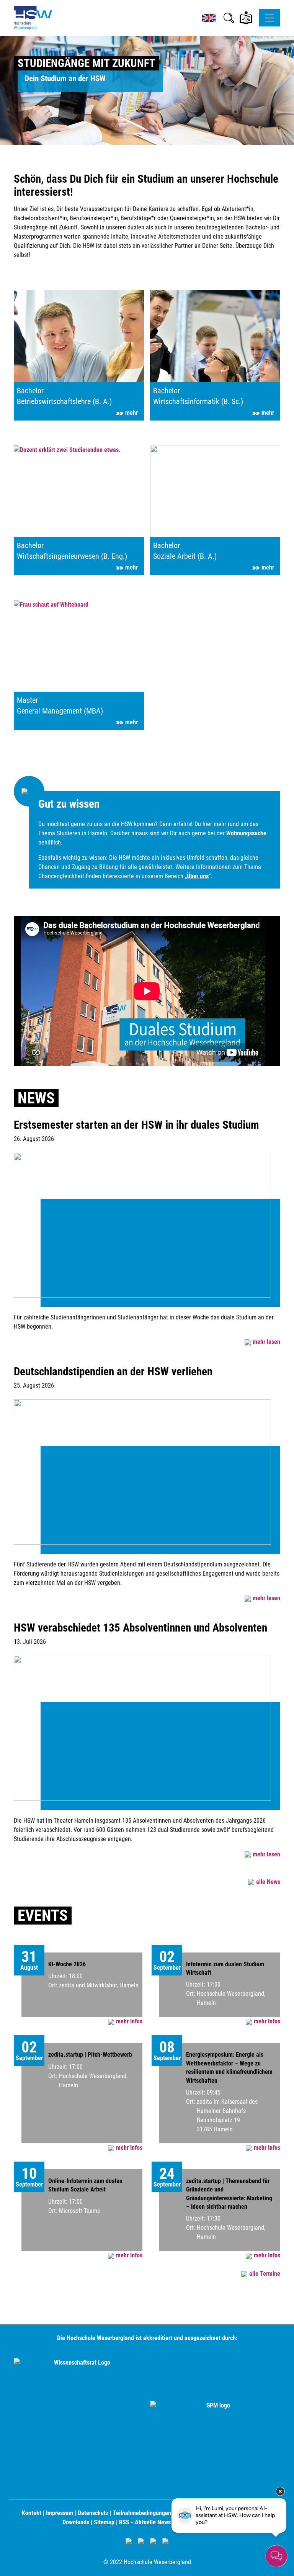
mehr (131, 413)
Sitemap (104, 2522)
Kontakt (32, 2513)
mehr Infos (129, 2021)
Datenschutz (93, 2513)
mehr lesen (266, 1342)
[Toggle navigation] (269, 18)
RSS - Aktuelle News (145, 2522)
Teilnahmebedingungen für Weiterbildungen (167, 2513)
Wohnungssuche (246, 833)
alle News (268, 1882)
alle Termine (265, 2274)
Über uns (198, 876)
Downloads (76, 2522)
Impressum (60, 2513)
